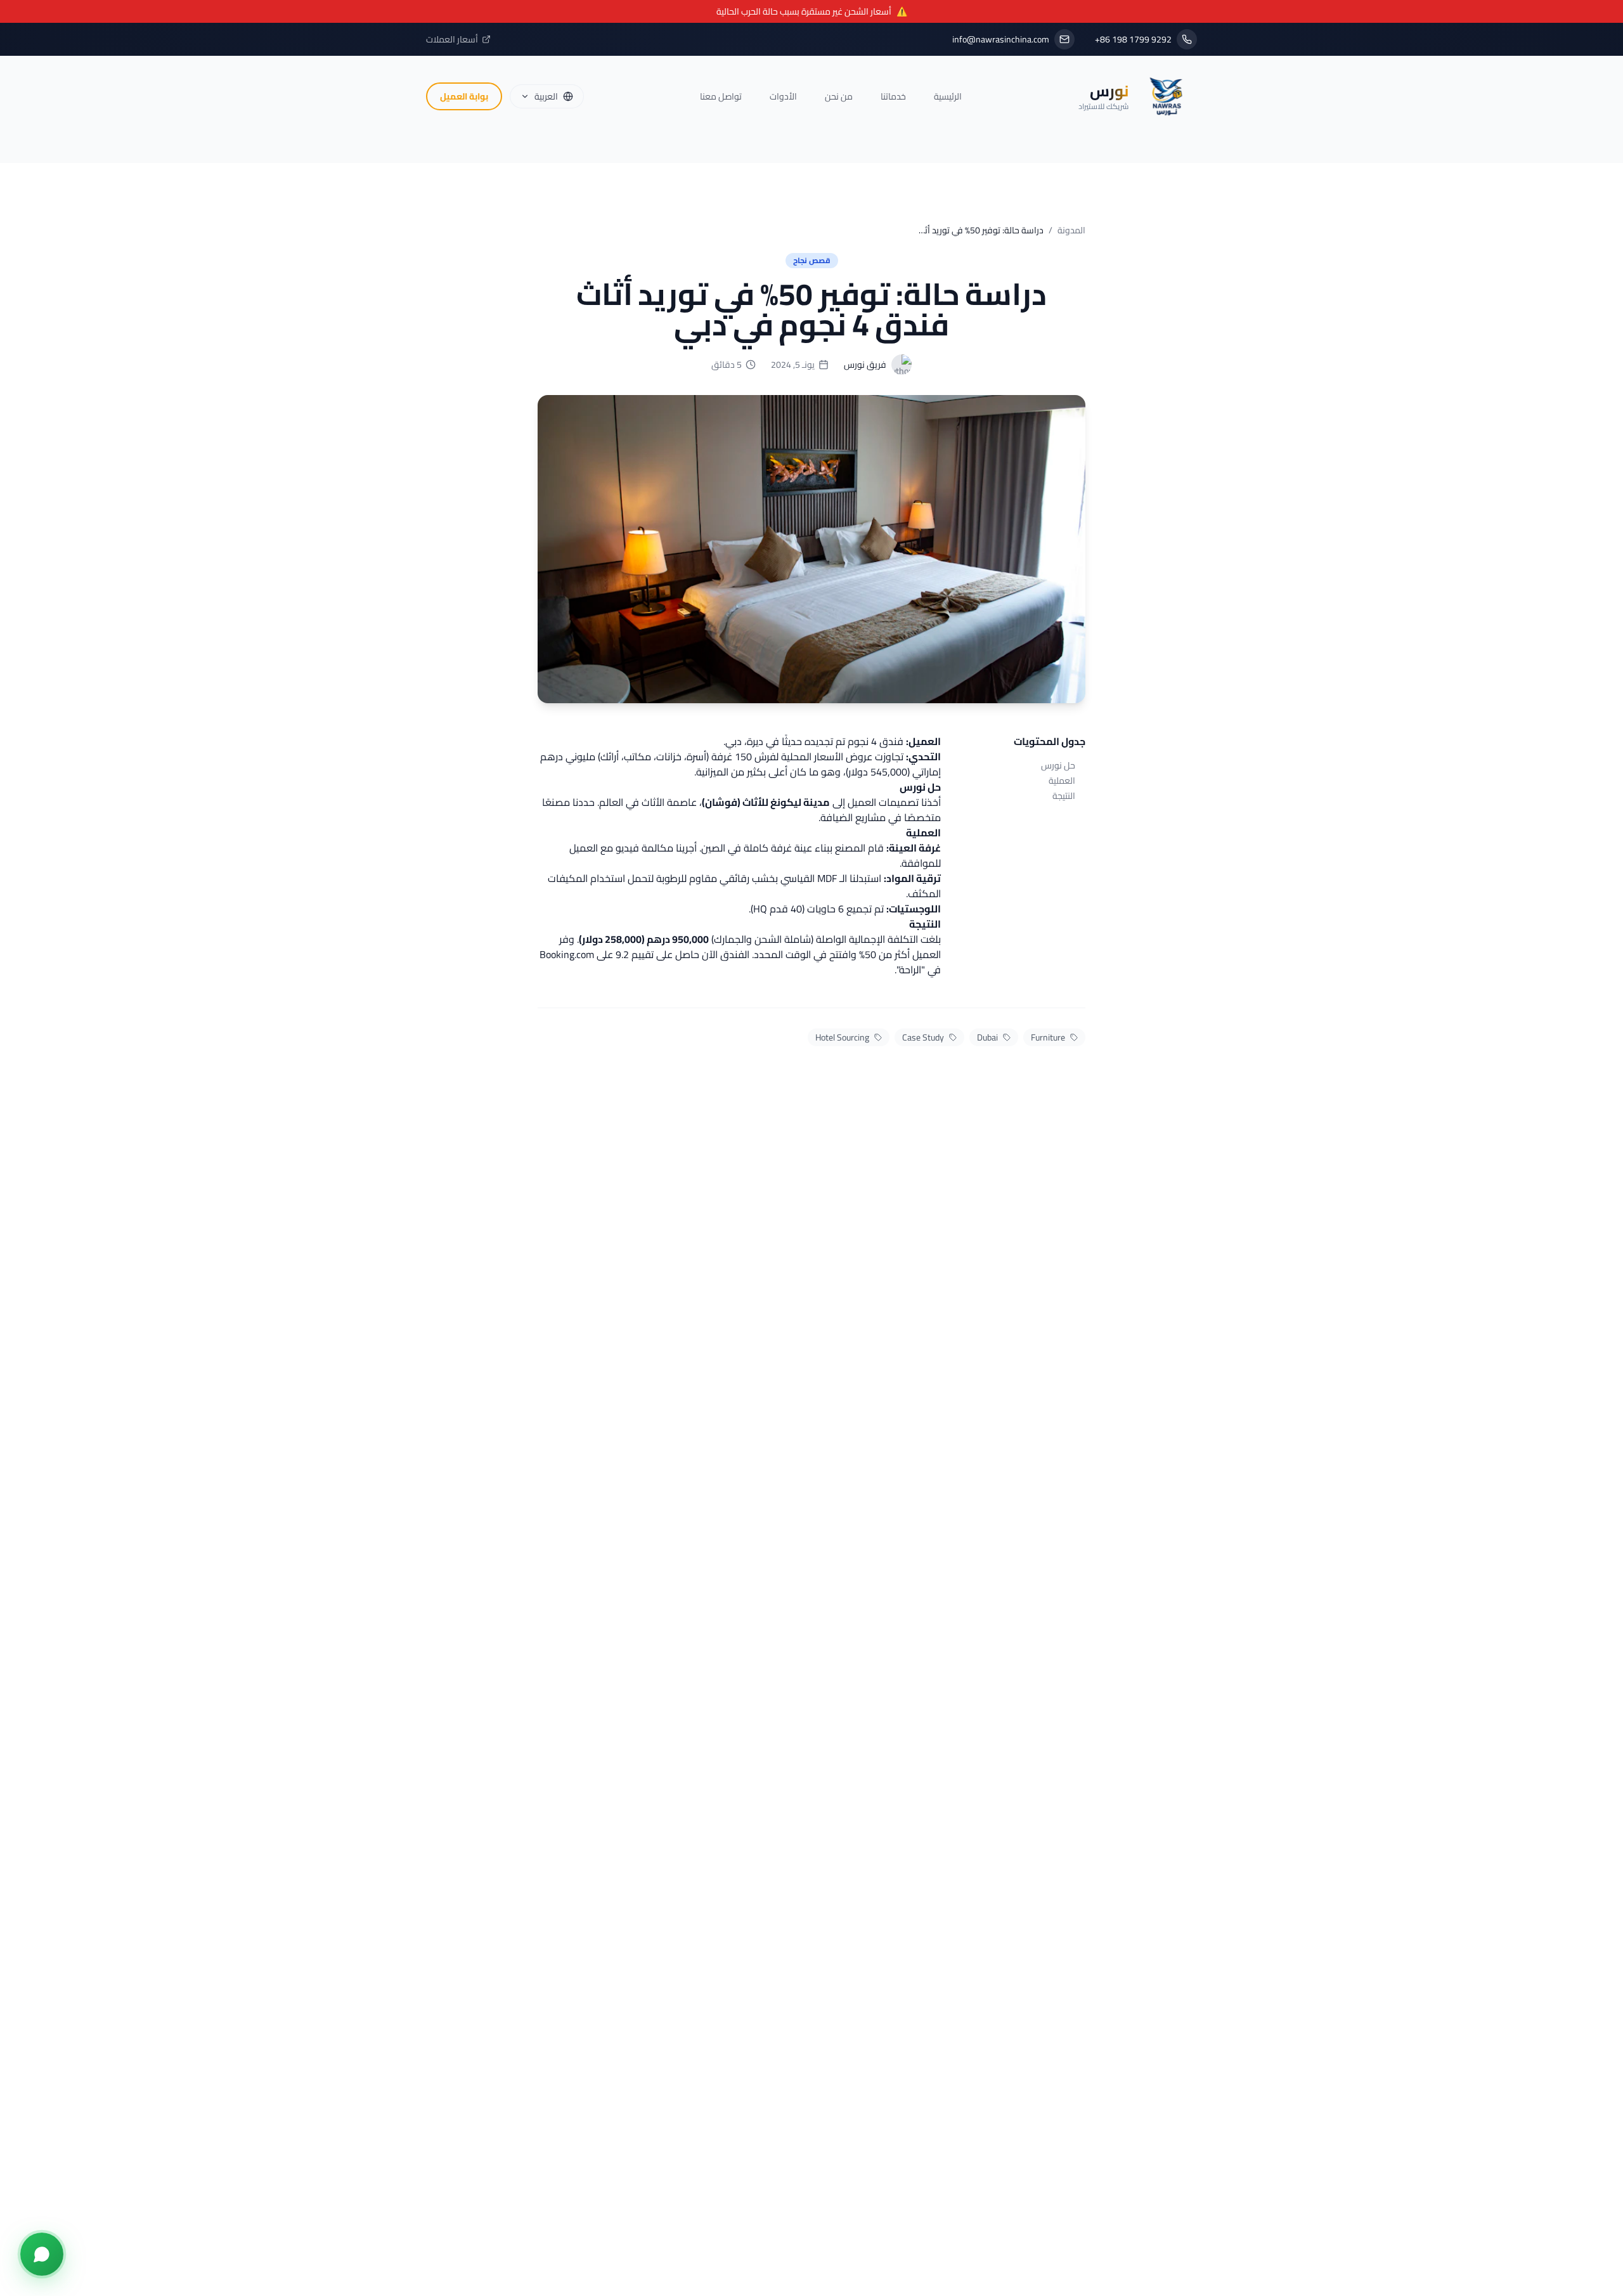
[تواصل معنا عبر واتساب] (42, 2254)
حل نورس (1058, 765)
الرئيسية (948, 96)
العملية (1062, 781)
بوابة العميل (464, 96)
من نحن (839, 96)
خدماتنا (893, 96)
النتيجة (1064, 796)
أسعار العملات (452, 39)
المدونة (1071, 230)
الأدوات (783, 96)
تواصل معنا (721, 96)
